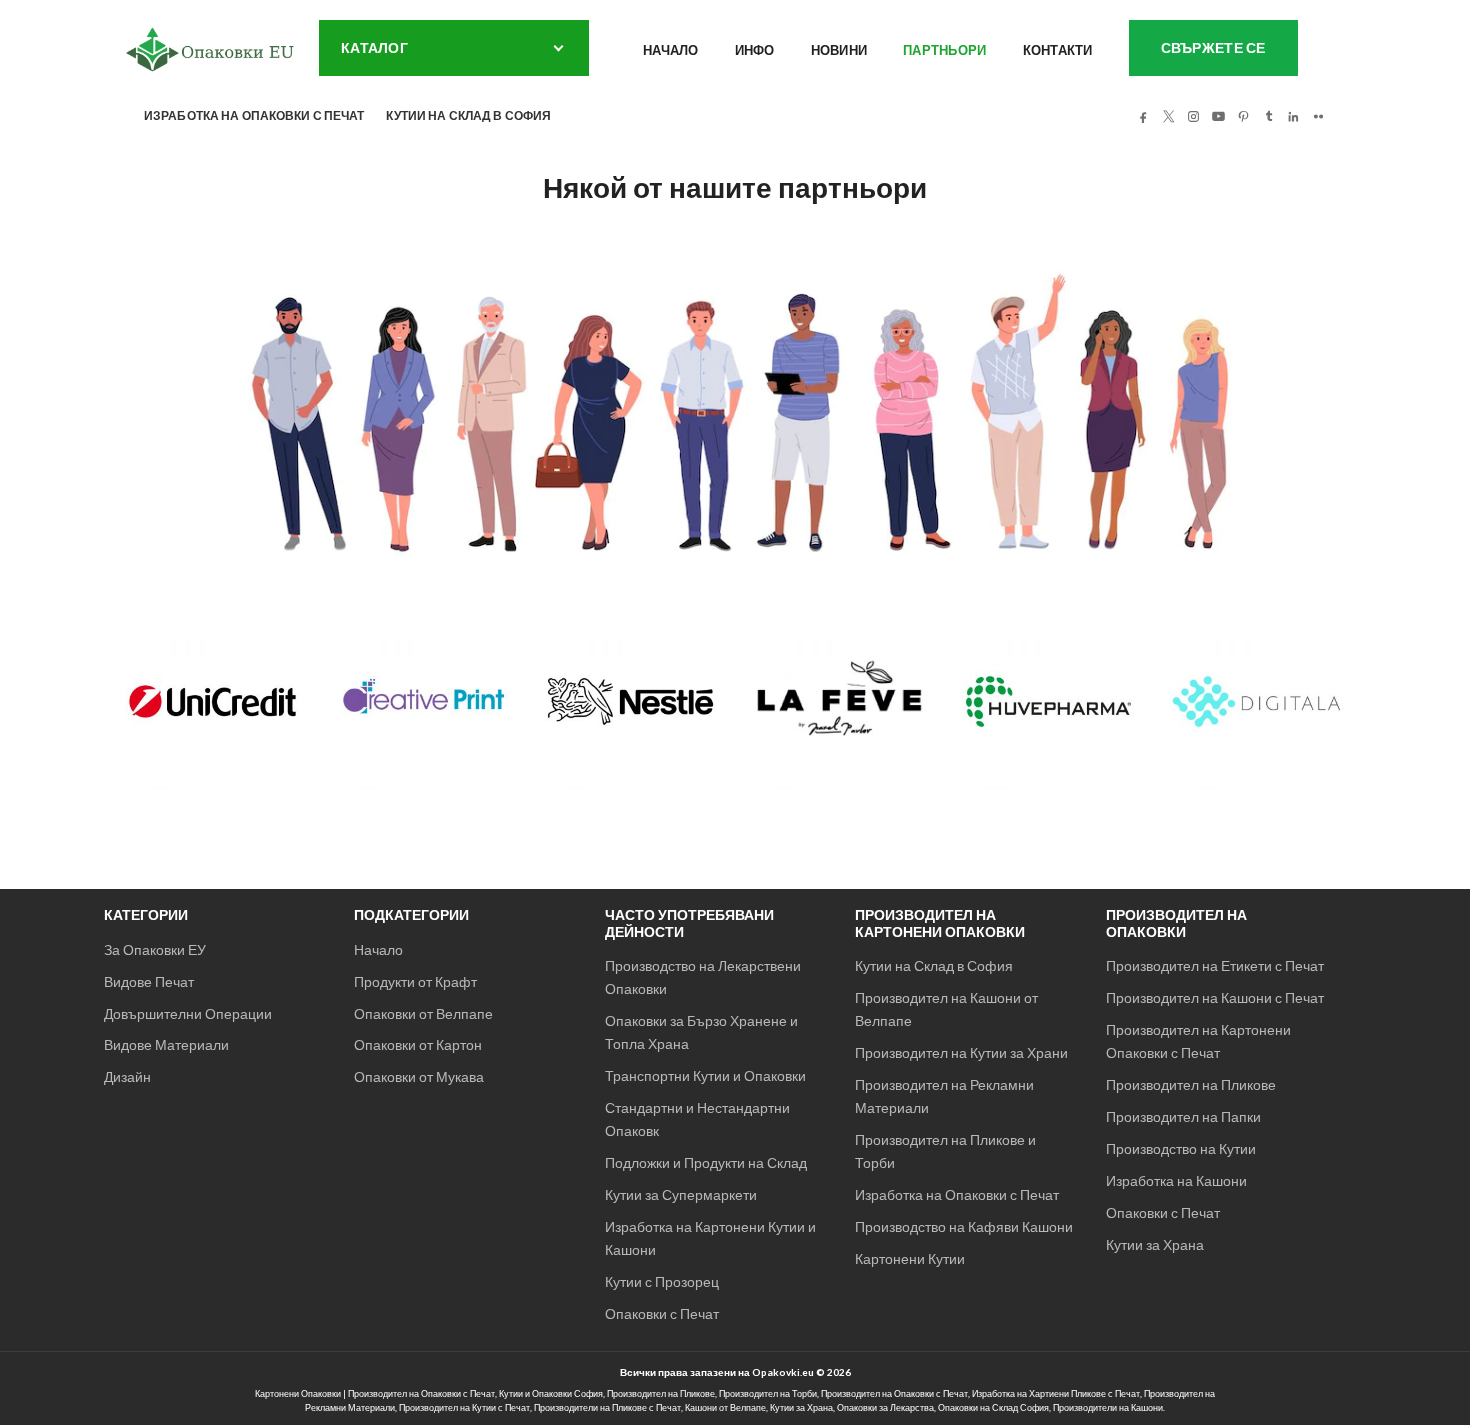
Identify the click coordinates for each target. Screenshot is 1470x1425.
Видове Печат (149, 981)
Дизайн (127, 1076)
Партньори (944, 50)
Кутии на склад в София (468, 115)
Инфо (755, 50)
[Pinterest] (1243, 116)
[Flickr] (1318, 116)
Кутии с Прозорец (662, 1281)
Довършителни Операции (188, 1013)
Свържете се (1213, 47)
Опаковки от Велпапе (423, 1013)
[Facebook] (1143, 116)
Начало (671, 50)
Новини (839, 50)
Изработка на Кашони (1176, 1180)
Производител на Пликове (1191, 1084)
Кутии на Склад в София (934, 965)
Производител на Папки (1183, 1116)
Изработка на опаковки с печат (254, 115)
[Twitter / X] (1168, 116)
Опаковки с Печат (662, 1313)
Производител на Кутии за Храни (961, 1052)
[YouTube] (1218, 116)
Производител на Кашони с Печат (1215, 997)
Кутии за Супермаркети (681, 1194)
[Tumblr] (1268, 116)
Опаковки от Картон (418, 1044)
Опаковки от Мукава (419, 1076)
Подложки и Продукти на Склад (706, 1162)
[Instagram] (1193, 116)
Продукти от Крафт (415, 981)
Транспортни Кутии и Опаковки (705, 1075)
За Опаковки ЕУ (155, 949)
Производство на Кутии (1181, 1148)
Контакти (1058, 50)
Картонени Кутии (910, 1258)
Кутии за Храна (1155, 1244)
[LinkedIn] (1293, 116)
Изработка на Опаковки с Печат (957, 1194)
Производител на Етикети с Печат (1215, 965)
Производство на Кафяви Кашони (964, 1226)
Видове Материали (166, 1044)
